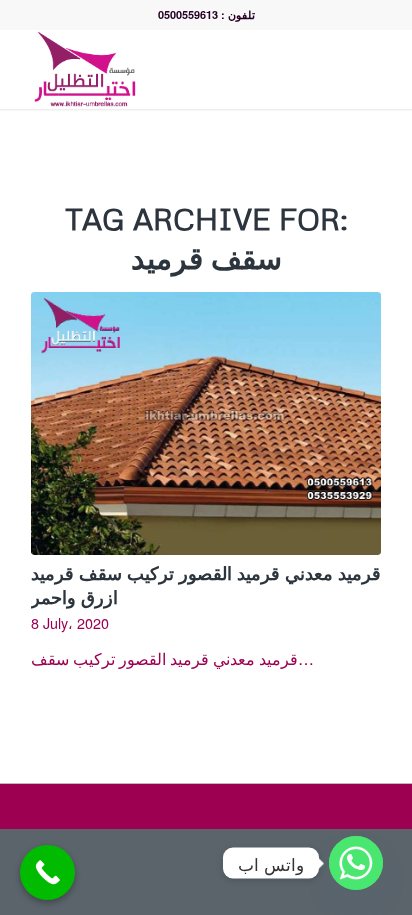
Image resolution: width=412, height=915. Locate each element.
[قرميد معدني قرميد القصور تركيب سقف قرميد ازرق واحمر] (206, 423)
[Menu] (370, 69)
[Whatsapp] (356, 863)
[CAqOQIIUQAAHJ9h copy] (171, 69)
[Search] (326, 69)
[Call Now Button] (47, 872)
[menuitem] (326, 69)
